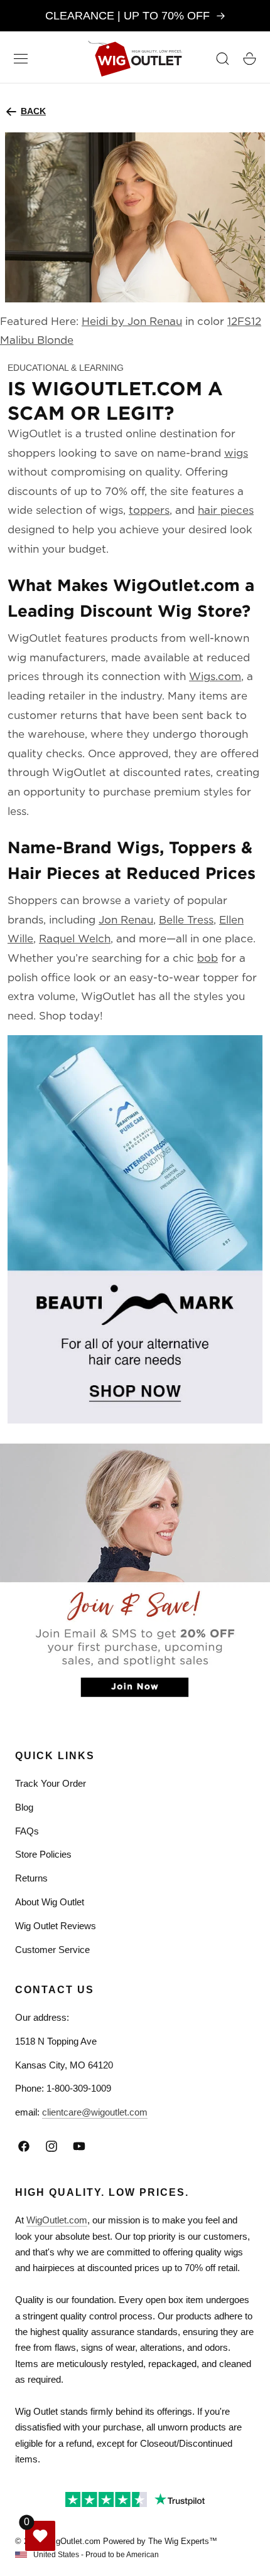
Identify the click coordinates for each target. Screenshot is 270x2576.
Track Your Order (51, 1783)
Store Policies (43, 1854)
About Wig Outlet (50, 1902)
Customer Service (52, 1950)
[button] (21, 58)
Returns (31, 1878)
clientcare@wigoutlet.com (95, 2112)
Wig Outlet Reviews (56, 1926)
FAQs (27, 1831)
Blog (24, 1807)
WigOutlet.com (57, 2220)
